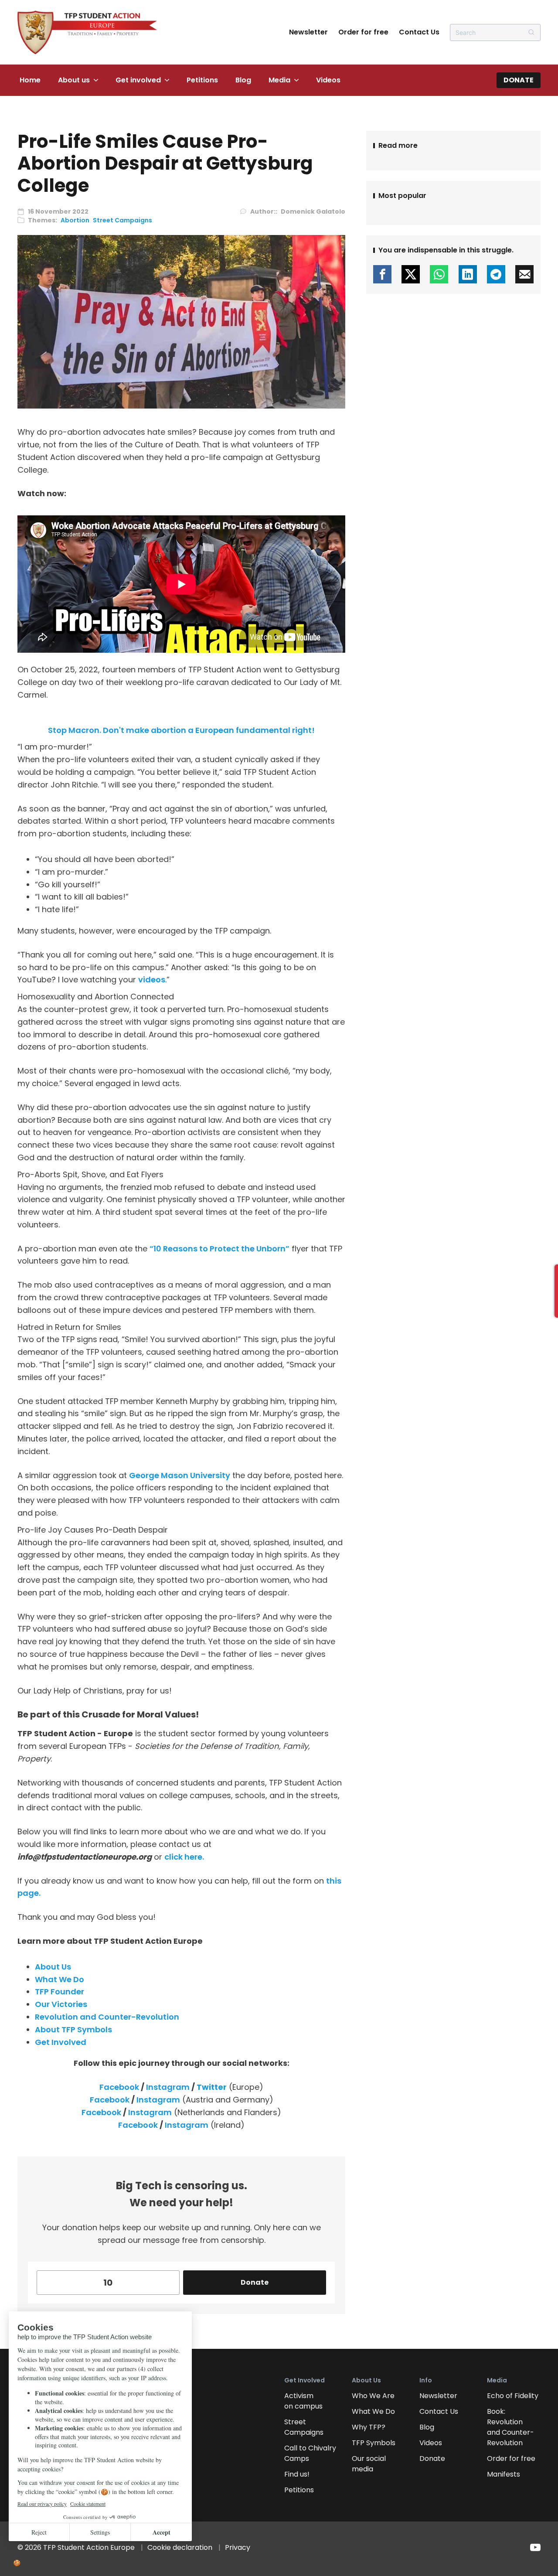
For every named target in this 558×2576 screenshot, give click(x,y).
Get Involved (61, 2042)
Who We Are (373, 2396)
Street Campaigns (122, 220)
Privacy (238, 2547)
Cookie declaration (180, 2547)
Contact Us (419, 32)
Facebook (119, 2087)
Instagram (168, 2087)
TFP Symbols (374, 2443)
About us (74, 80)
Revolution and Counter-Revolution (107, 2017)
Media (279, 80)
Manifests (504, 2474)
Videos (328, 80)
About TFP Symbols (73, 2029)
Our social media (369, 2464)
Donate (519, 80)
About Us (53, 1967)
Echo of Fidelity (513, 2396)
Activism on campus (303, 2401)
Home (30, 80)
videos (152, 980)
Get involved (138, 80)
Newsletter (308, 32)
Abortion (75, 220)
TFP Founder (60, 1992)
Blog (243, 80)
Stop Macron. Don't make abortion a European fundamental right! (181, 730)
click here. (184, 1857)
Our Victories (61, 2004)
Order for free (363, 32)
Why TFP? (369, 2427)
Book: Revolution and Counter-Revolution (510, 2427)
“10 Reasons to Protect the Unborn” (219, 1249)
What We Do (60, 1979)
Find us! (297, 2474)
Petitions (202, 80)
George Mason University (180, 1475)
